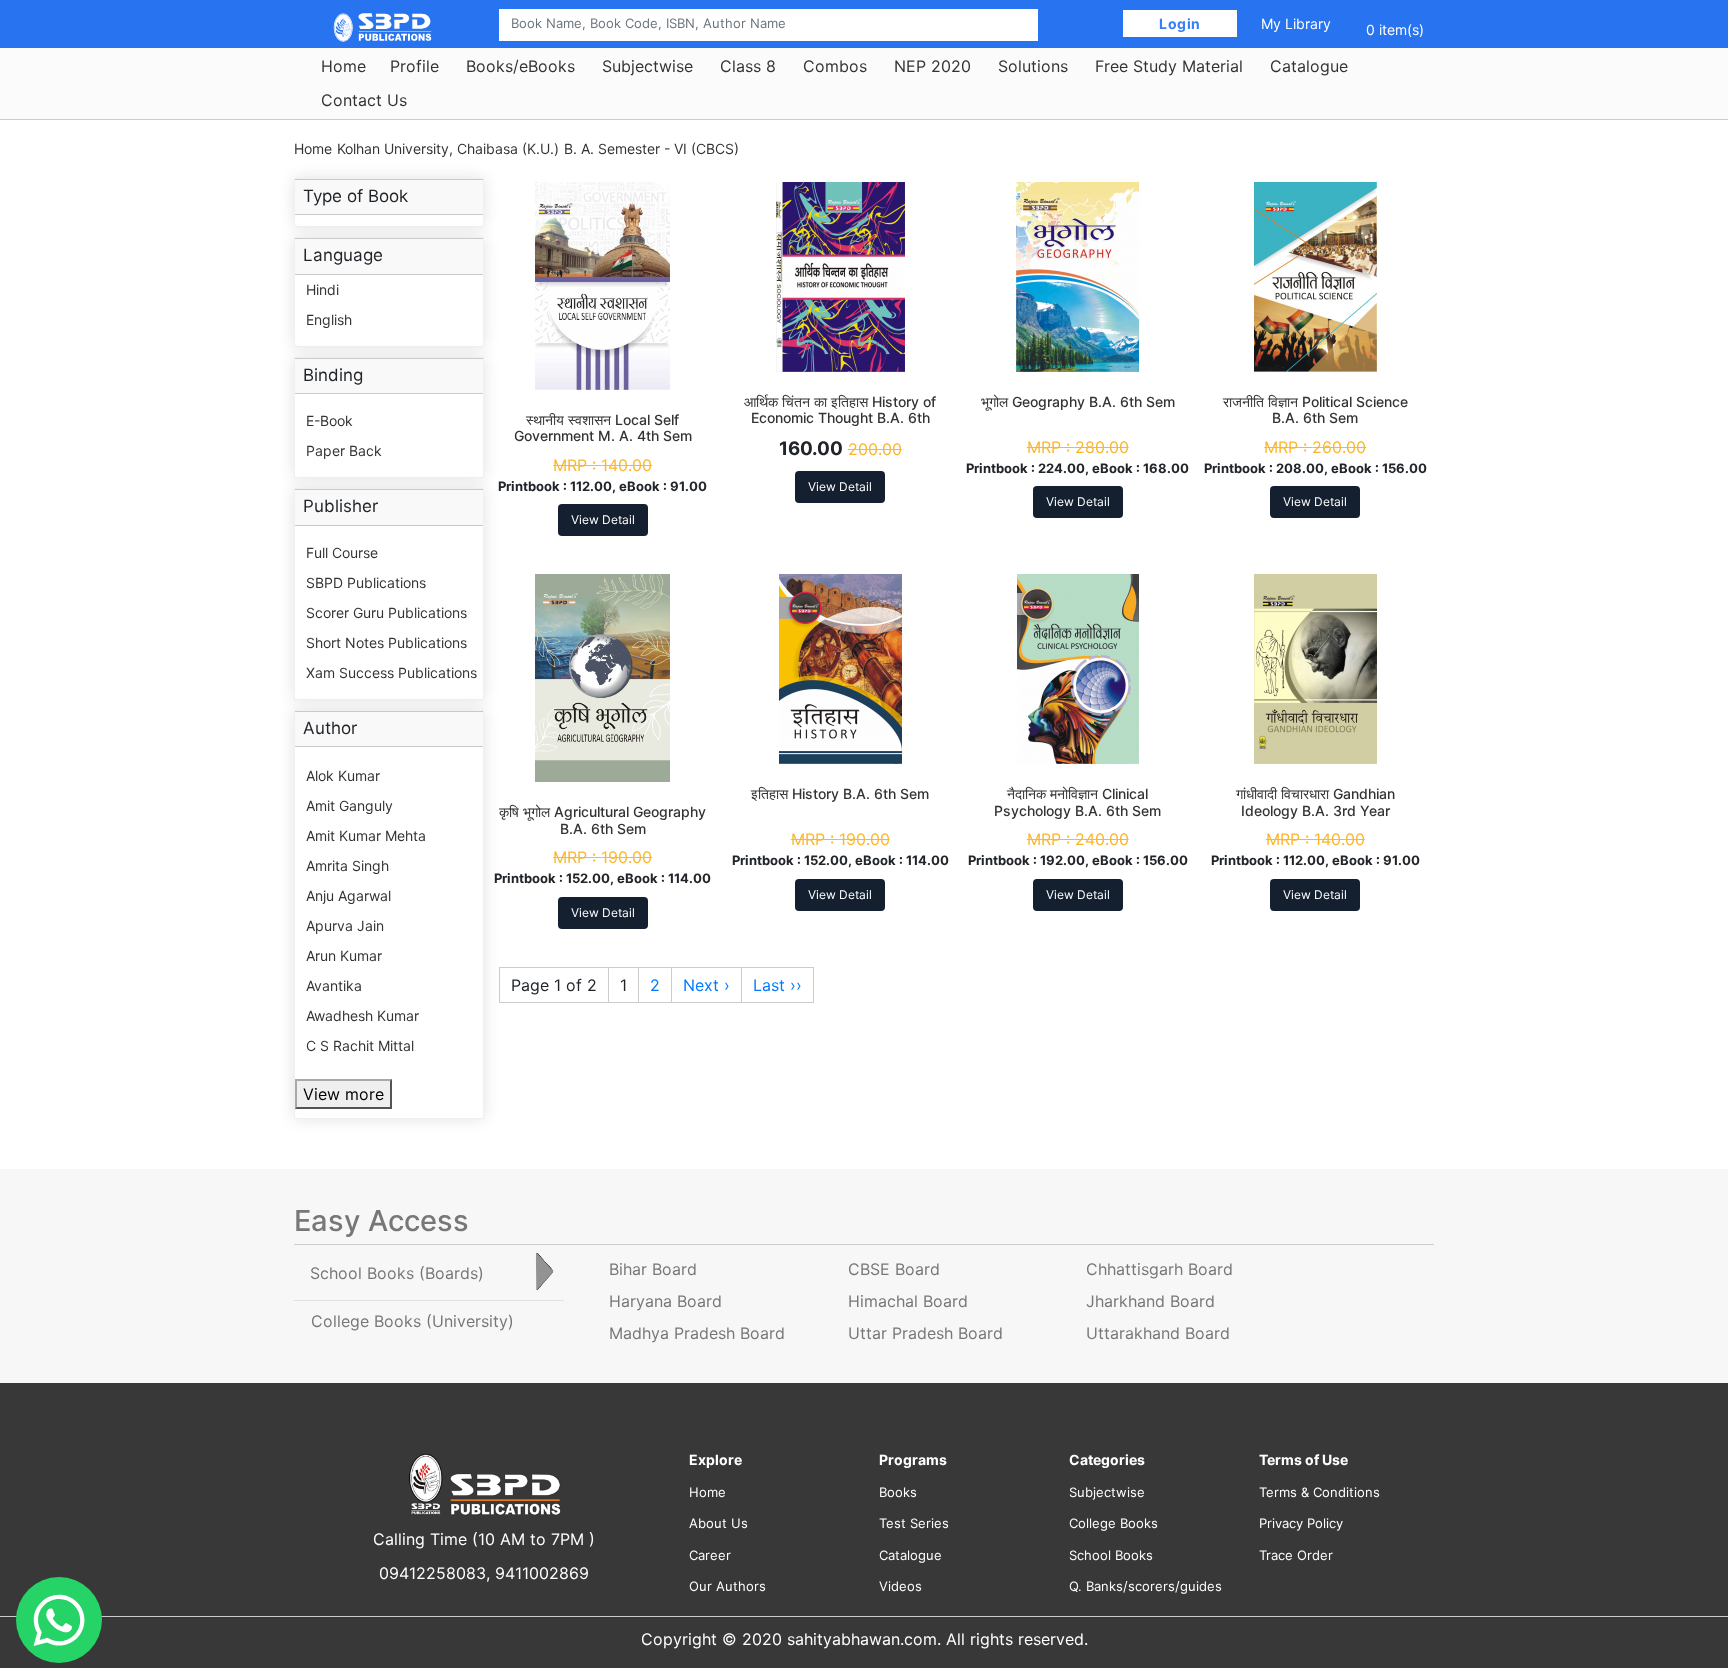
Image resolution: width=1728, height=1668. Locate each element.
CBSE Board (894, 1269)
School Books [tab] (397, 1273)
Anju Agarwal (348, 895)
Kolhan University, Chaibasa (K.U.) (448, 148)
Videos (900, 1586)
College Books (1113, 1523)
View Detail (603, 519)
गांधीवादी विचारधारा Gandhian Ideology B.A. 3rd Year (1315, 802)
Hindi (322, 289)
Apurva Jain (345, 925)
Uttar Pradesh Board (925, 1333)
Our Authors (727, 1586)
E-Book (329, 420)
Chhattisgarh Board (1159, 1269)
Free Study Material (1169, 66)
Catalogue (1309, 66)
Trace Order (1296, 1555)
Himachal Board (908, 1301)
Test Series (914, 1523)
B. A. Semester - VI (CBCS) (651, 148)
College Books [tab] (412, 1321)
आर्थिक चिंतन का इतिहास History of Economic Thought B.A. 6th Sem (840, 418)
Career (710, 1555)
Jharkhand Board (1150, 1301)
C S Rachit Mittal (360, 1045)
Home (343, 66)
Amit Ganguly (349, 805)
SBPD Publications (366, 582)
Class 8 (748, 66)
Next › (706, 985)
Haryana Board (665, 1301)
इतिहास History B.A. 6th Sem (840, 793)
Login (1180, 23)
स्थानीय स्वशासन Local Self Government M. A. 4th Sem (603, 428)
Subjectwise (647, 66)
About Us (718, 1523)
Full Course (342, 552)
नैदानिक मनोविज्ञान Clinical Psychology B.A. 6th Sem (1077, 802)
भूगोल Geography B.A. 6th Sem (1078, 401)
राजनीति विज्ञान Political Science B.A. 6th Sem (1315, 410)
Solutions (1033, 66)
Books (898, 1492)
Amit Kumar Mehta (366, 835)
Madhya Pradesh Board (697, 1333)
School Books (1111, 1555)
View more (343, 1094)
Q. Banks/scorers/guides (1145, 1586)
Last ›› (777, 985)
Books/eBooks (520, 66)
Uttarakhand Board (1158, 1333)
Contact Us (364, 100)
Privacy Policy (1301, 1523)
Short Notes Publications (386, 642)
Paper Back (344, 450)
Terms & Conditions (1319, 1492)
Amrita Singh (347, 865)
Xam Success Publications (391, 672)
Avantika (334, 985)
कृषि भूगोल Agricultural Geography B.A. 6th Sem (602, 820)
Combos (835, 66)
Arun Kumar (344, 955)
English (329, 319)
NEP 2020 (932, 66)
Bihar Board (653, 1269)
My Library (1296, 23)
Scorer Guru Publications (386, 612)
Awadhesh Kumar (362, 1015)
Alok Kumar (343, 775)
